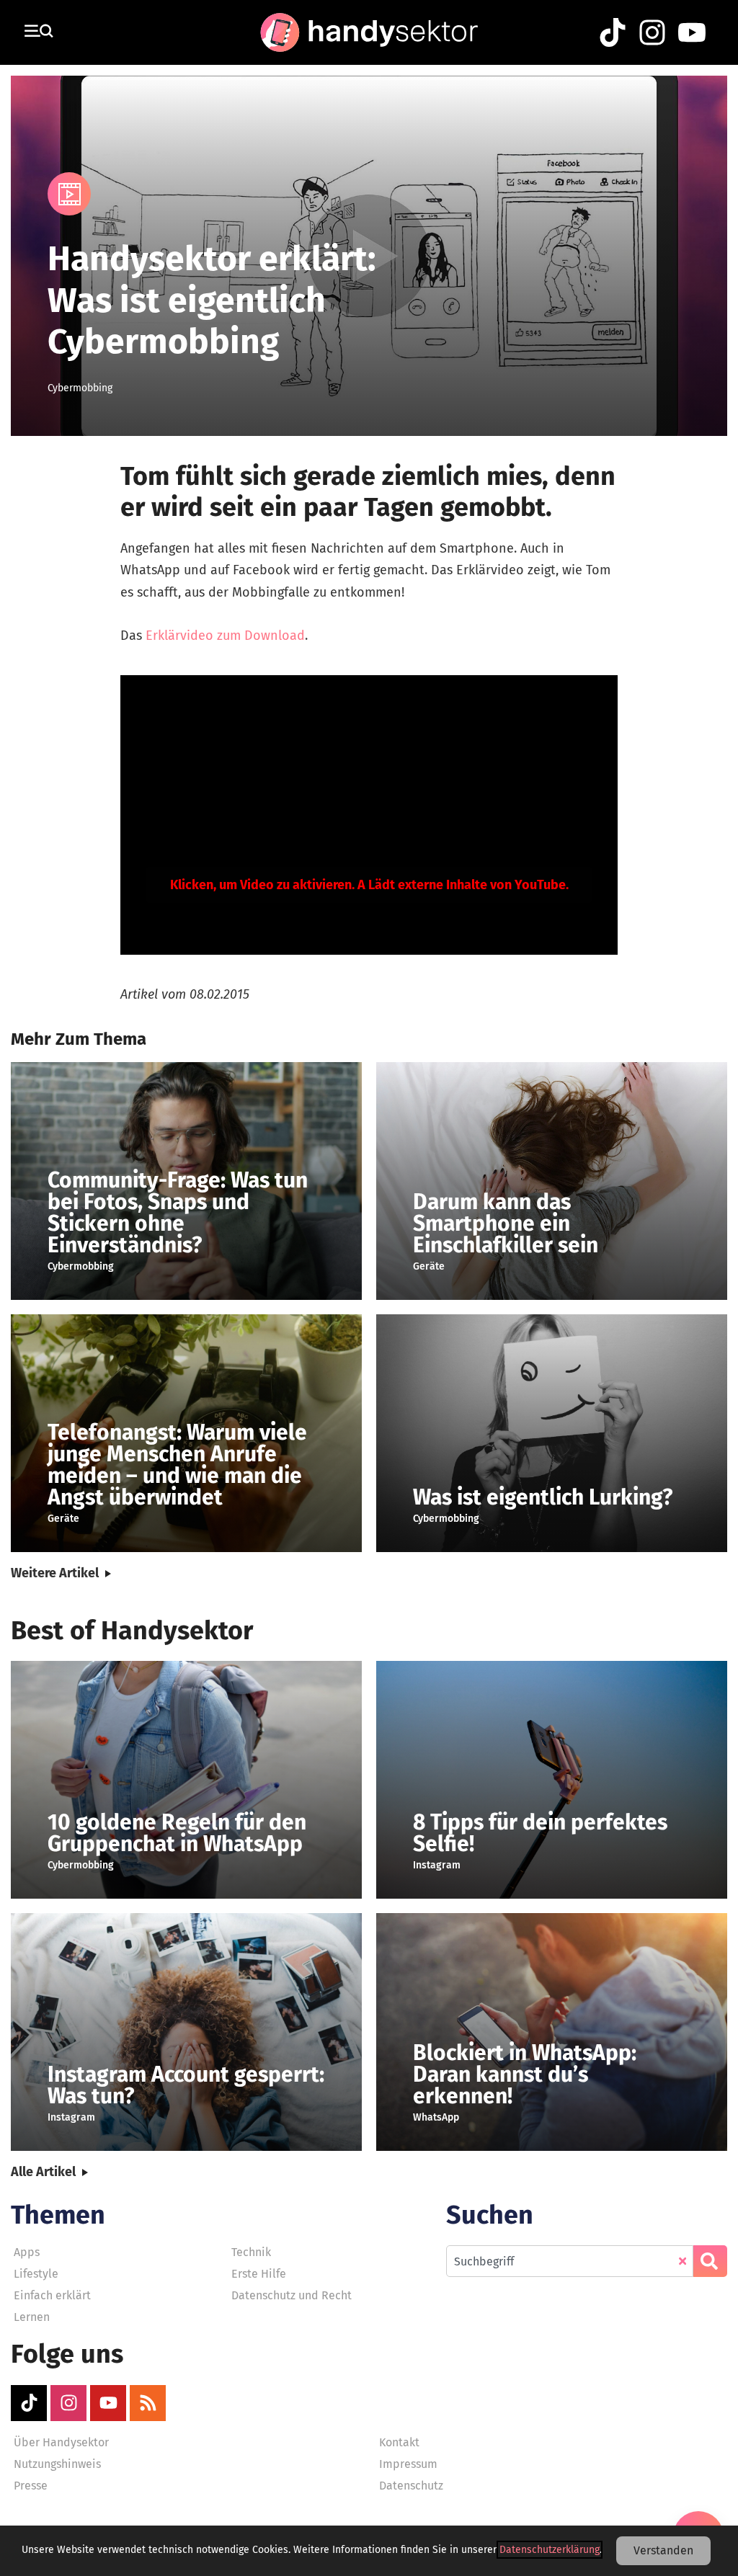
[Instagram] (68, 2403)
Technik (251, 2252)
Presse (31, 2486)
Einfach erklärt (52, 2295)
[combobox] (570, 2261)
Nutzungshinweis (57, 2464)
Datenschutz (411, 2486)
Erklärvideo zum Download (225, 636)
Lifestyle (36, 2274)
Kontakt (399, 2442)
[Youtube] (108, 2403)
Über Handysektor (61, 2442)
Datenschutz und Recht (292, 2295)
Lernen (32, 2317)
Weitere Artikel (55, 1573)
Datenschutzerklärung (550, 2550)
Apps (27, 2252)
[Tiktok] (29, 2403)
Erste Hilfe (259, 2274)
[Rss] (148, 2403)
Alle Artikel (43, 2172)
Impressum (408, 2464)
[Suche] (710, 2261)
